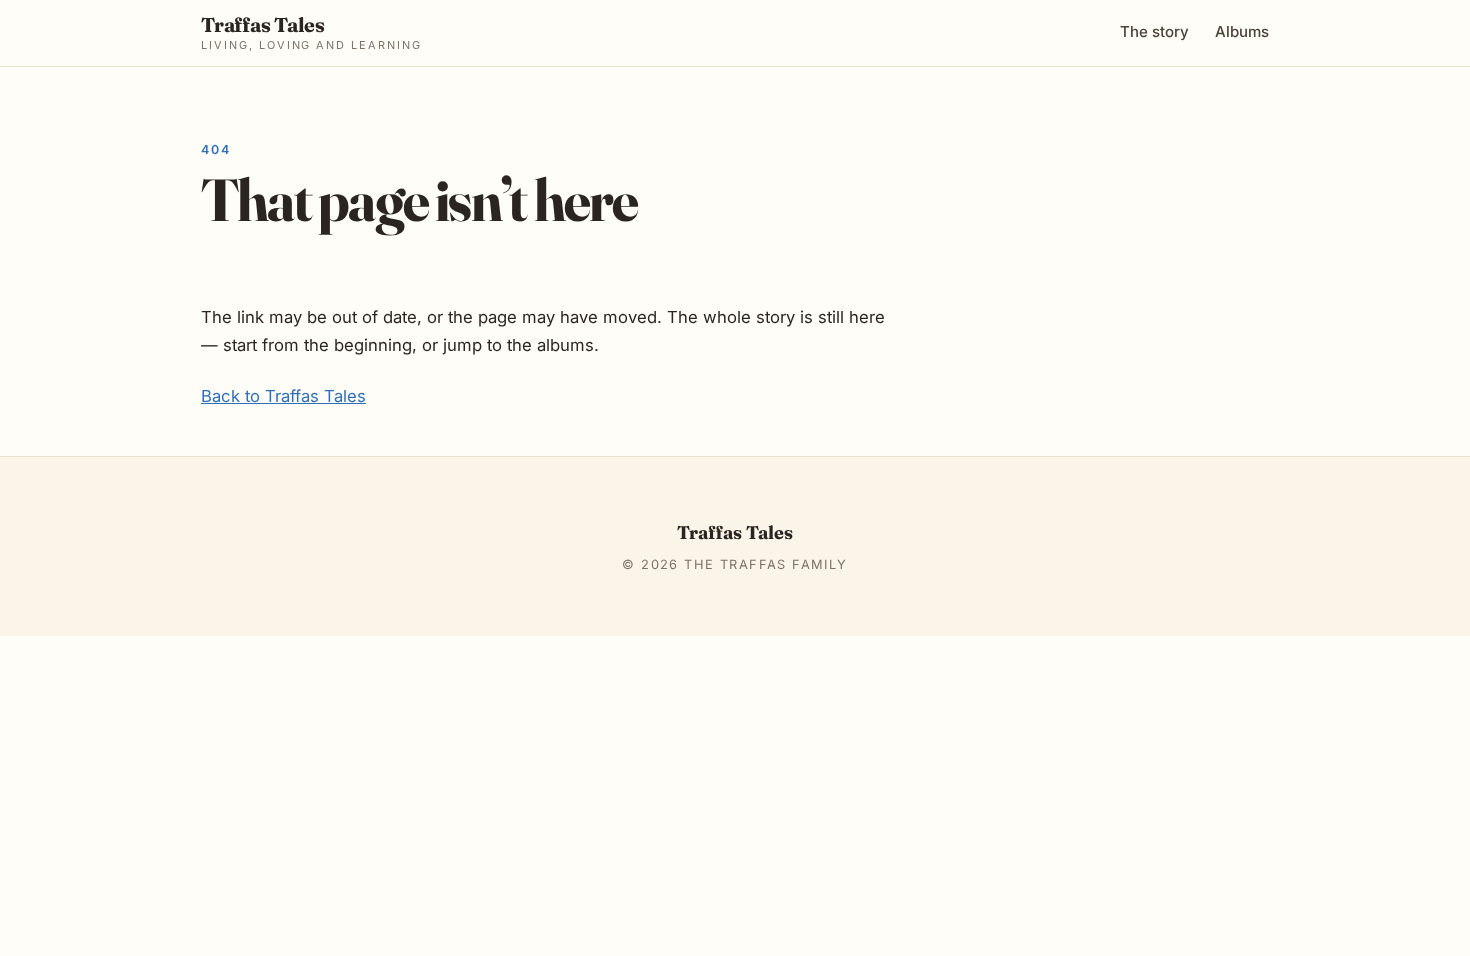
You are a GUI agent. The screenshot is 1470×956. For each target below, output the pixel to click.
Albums (1242, 31)
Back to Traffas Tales (283, 396)
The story (1154, 31)
